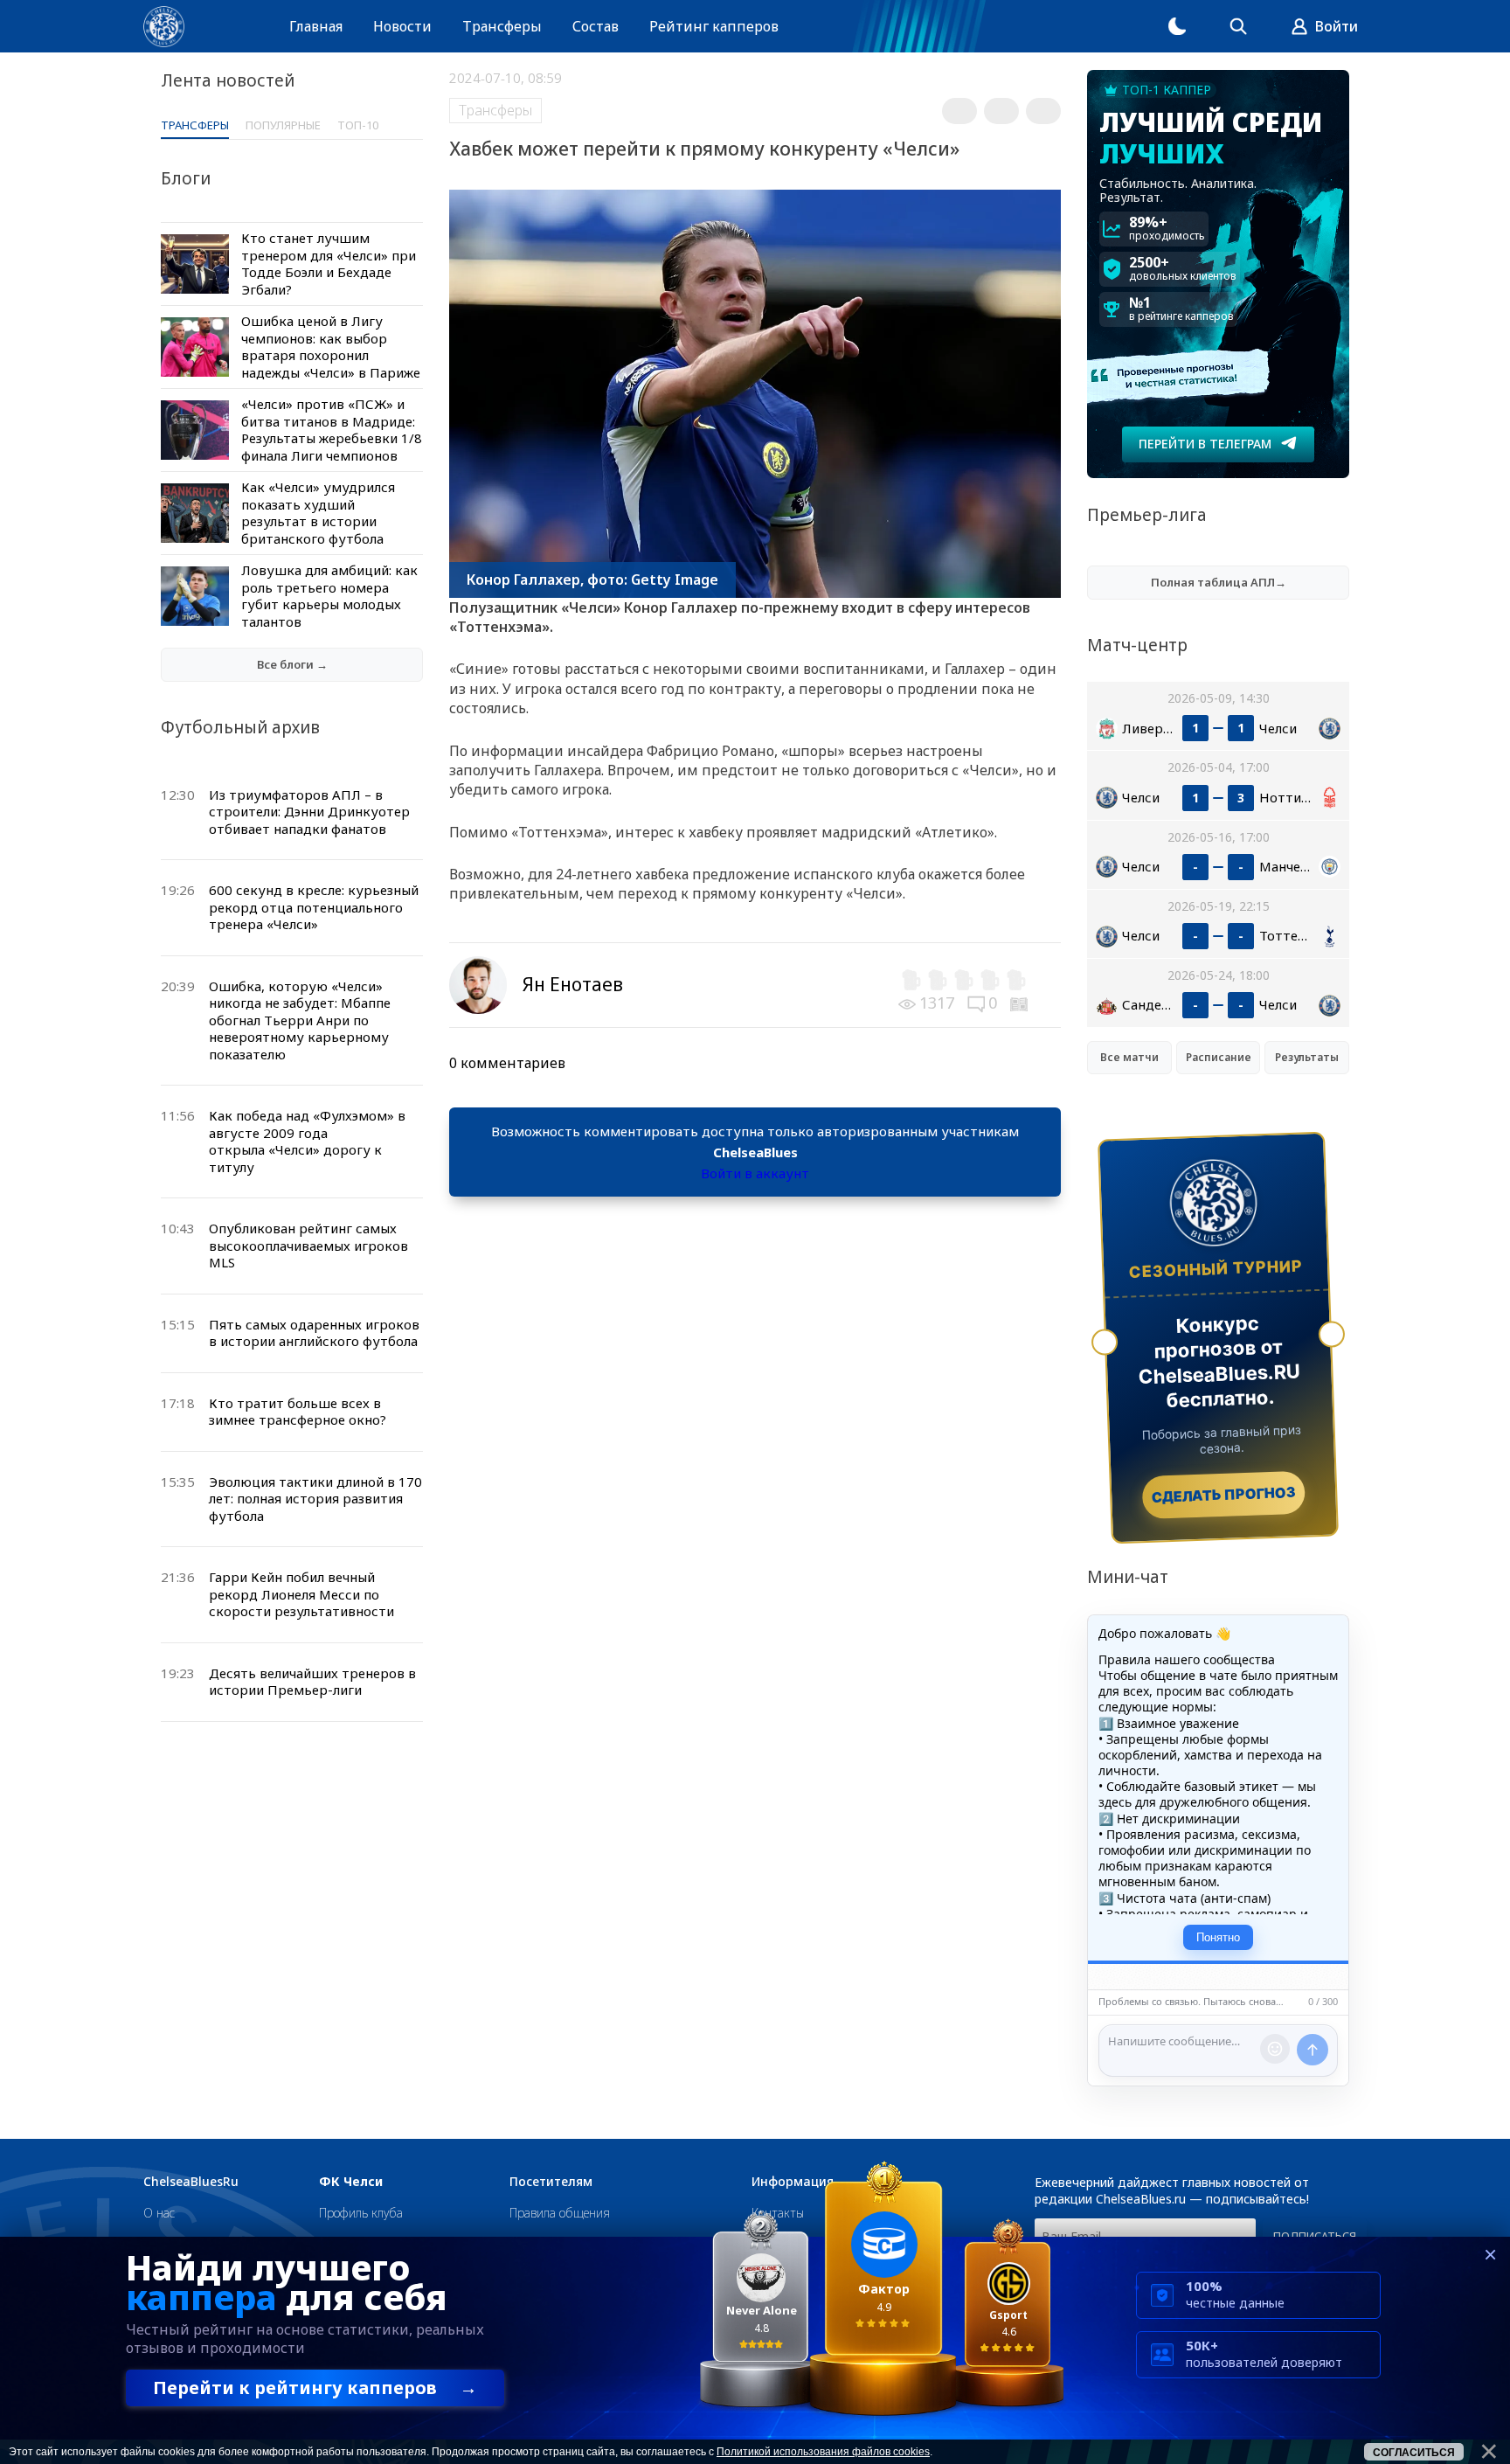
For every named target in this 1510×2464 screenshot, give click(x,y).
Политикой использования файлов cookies (823, 2452)
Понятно (1218, 1937)
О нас (159, 2213)
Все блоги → (292, 664)
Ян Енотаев (573, 984)
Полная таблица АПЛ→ (1219, 582)
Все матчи (1129, 1057)
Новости (402, 26)
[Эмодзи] (1275, 2049)
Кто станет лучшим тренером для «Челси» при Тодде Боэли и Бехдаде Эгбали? (329, 264)
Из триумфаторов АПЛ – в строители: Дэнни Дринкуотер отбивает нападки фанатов (309, 812)
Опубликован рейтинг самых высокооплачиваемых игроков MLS (308, 1245)
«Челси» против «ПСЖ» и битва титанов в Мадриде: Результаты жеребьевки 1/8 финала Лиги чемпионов (332, 430)
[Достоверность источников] (1021, 1003)
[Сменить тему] (1177, 26)
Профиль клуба (361, 2213)
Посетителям (551, 2182)
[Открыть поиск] (1238, 26)
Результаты (1307, 1057)
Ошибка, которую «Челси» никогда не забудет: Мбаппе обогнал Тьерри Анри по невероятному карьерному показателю (300, 1020)
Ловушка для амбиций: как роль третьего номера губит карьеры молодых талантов (329, 596)
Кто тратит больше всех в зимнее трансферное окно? (298, 1412)
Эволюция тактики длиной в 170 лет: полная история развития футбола (315, 1499)
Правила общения (560, 2213)
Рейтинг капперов (714, 26)
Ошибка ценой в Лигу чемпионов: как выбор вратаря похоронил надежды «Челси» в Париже (331, 347)
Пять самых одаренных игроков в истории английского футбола (314, 1333)
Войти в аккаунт (755, 1173)
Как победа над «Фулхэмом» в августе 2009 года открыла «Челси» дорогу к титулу (307, 1141)
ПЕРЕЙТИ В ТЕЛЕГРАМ (1205, 444)
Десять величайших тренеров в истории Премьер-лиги (312, 1682)
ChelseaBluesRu (191, 2182)
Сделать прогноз (1224, 1495)
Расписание (1219, 1057)
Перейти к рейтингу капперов (315, 2388)
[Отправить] (1313, 2050)
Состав (596, 26)
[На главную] (164, 27)
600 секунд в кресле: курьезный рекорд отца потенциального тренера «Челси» (314, 907)
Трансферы (502, 26)
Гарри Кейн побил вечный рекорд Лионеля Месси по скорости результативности (301, 1594)
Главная (316, 26)
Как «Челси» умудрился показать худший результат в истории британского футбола (318, 513)
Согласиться (1414, 2453)
